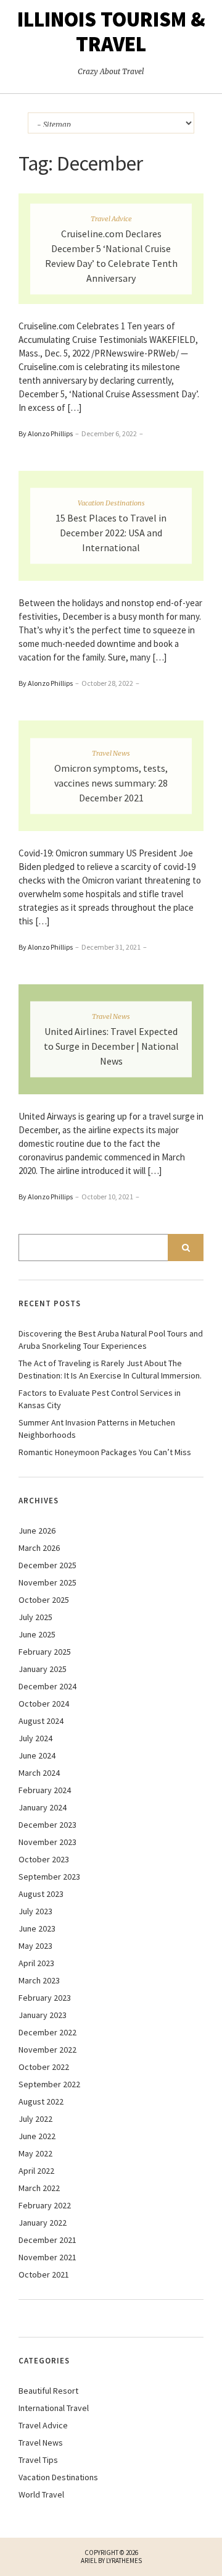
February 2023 (45, 1998)
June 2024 (37, 1755)
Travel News (111, 753)
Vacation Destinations (111, 503)
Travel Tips (38, 2460)
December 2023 (47, 1825)
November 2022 (47, 2050)
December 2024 (47, 1686)
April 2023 (36, 1963)
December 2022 (47, 2032)
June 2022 (37, 2136)
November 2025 (47, 1582)
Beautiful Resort (48, 2391)
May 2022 (35, 2153)
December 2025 (47, 1565)
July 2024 (35, 1738)
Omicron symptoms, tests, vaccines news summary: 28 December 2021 (111, 782)
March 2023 (39, 1980)
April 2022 (36, 2171)
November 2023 (47, 1842)
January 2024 (43, 1807)
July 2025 (35, 1617)
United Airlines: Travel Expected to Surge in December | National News (111, 1046)
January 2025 (43, 1669)
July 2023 (35, 1911)
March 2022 (39, 2188)
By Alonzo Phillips (46, 433)
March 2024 (39, 1773)
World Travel (41, 2494)
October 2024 (44, 1704)
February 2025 (45, 1652)
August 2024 (41, 1721)
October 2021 (44, 2274)
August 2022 (41, 2101)
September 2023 (49, 1877)
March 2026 (39, 1548)
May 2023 (35, 1946)
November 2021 (47, 2257)
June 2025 (37, 1634)
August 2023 (41, 1894)
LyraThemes (124, 2561)
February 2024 (45, 1790)
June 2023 (37, 1928)
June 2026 (37, 1531)
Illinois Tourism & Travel (111, 32)
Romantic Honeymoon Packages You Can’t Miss (105, 1452)
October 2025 (44, 1600)
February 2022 (45, 2205)
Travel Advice (111, 218)
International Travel (54, 2408)
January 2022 (43, 2223)
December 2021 (47, 2240)
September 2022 (49, 2084)
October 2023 (44, 1859)
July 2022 (35, 2119)
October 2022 (44, 2067)
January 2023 (43, 2015)
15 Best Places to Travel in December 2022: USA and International (111, 533)
